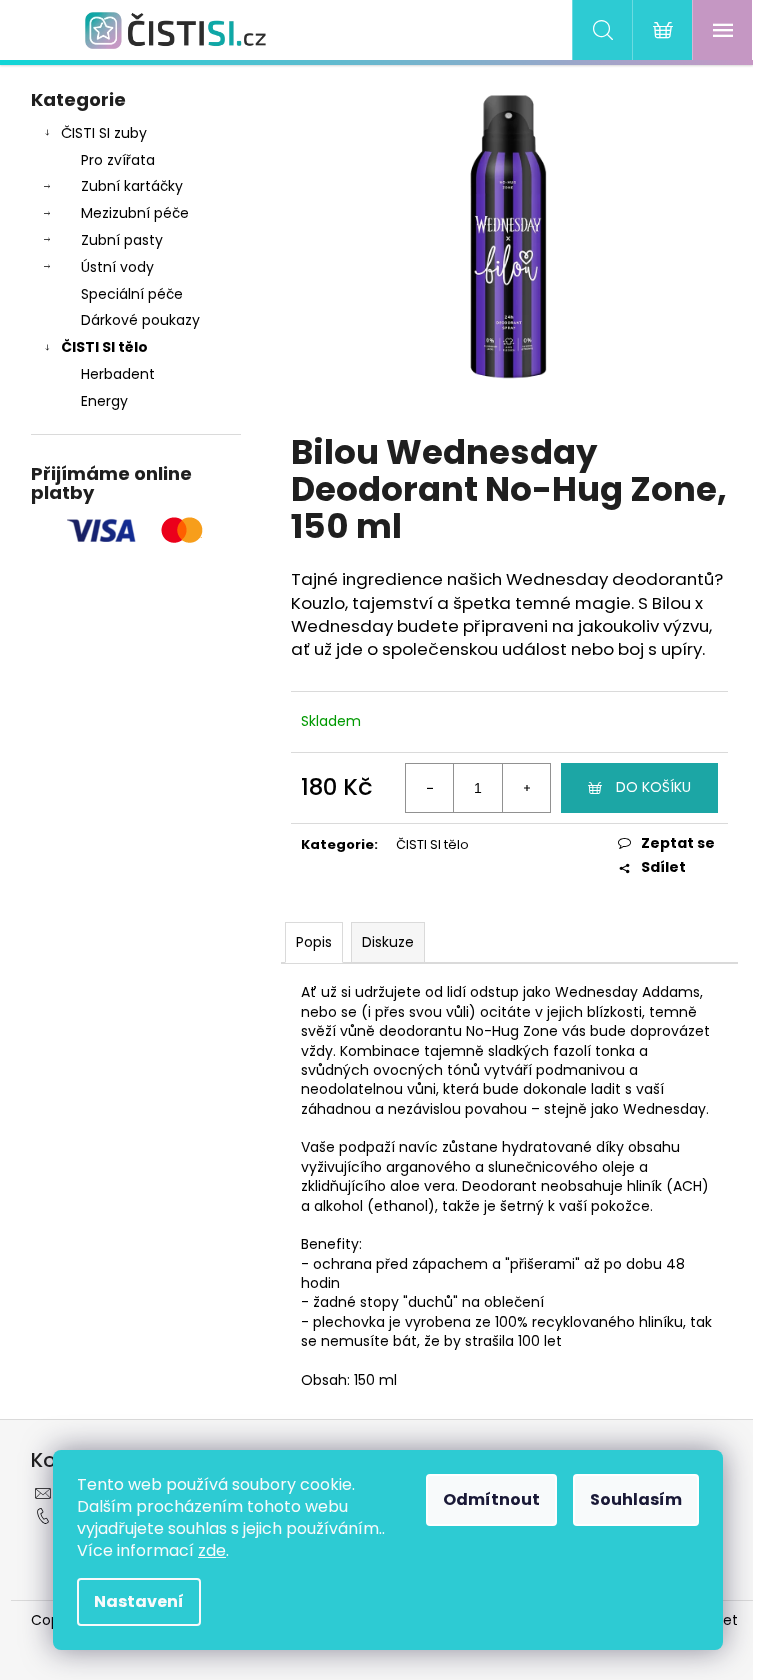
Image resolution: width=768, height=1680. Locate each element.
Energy (104, 401)
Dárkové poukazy (140, 320)
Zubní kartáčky (132, 186)
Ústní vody (117, 267)
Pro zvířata (118, 160)
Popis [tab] (314, 942)
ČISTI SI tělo (104, 347)
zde (212, 1550)
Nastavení (139, 1601)
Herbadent (118, 374)
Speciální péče (132, 294)
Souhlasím (636, 1499)
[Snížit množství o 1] (430, 788)
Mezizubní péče (135, 213)
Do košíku (653, 787)
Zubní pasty (122, 240)
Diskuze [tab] (388, 942)
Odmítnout (491, 1499)
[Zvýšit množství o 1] (526, 788)
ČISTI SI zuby (104, 133)
